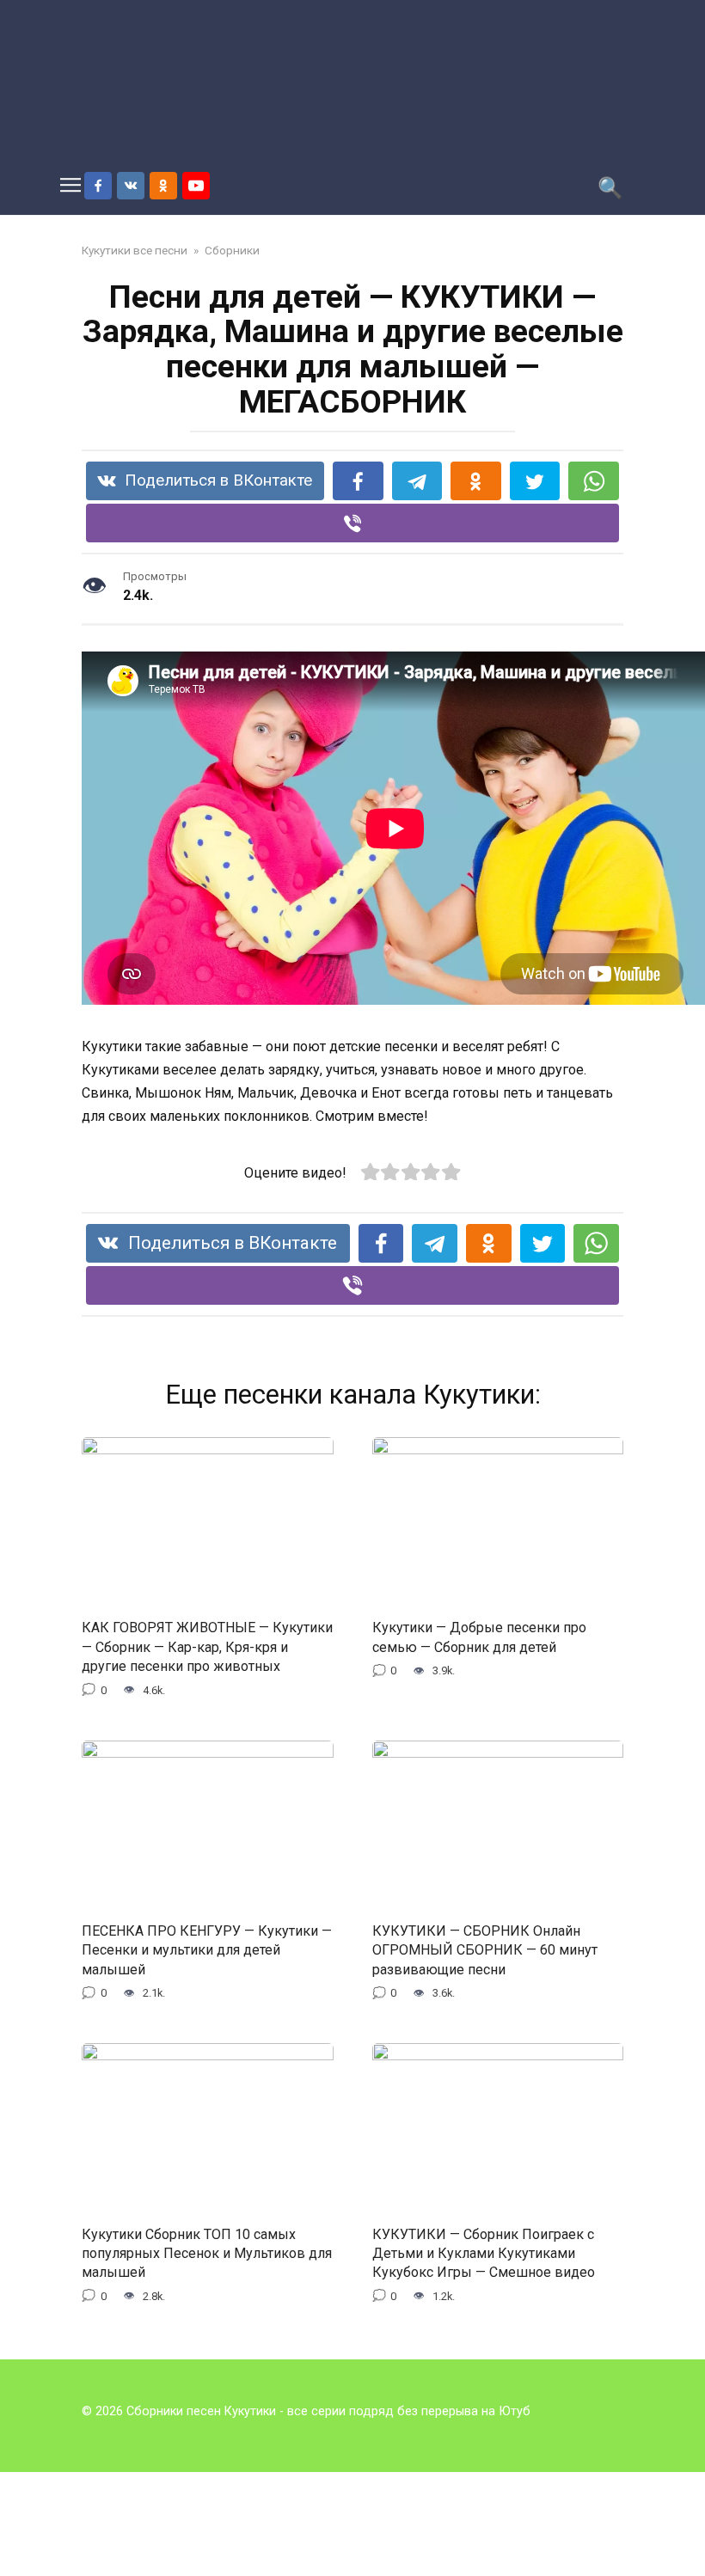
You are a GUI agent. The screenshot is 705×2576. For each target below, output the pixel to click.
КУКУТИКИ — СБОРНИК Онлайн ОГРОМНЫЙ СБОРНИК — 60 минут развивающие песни (485, 1950)
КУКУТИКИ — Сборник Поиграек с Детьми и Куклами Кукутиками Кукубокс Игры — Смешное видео (484, 2253)
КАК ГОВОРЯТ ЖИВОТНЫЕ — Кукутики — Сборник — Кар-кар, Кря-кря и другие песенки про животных (207, 1647)
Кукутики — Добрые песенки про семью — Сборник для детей (479, 1637)
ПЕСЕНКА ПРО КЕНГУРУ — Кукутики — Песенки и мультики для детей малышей (207, 1950)
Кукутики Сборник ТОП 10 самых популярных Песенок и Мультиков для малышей (207, 2253)
